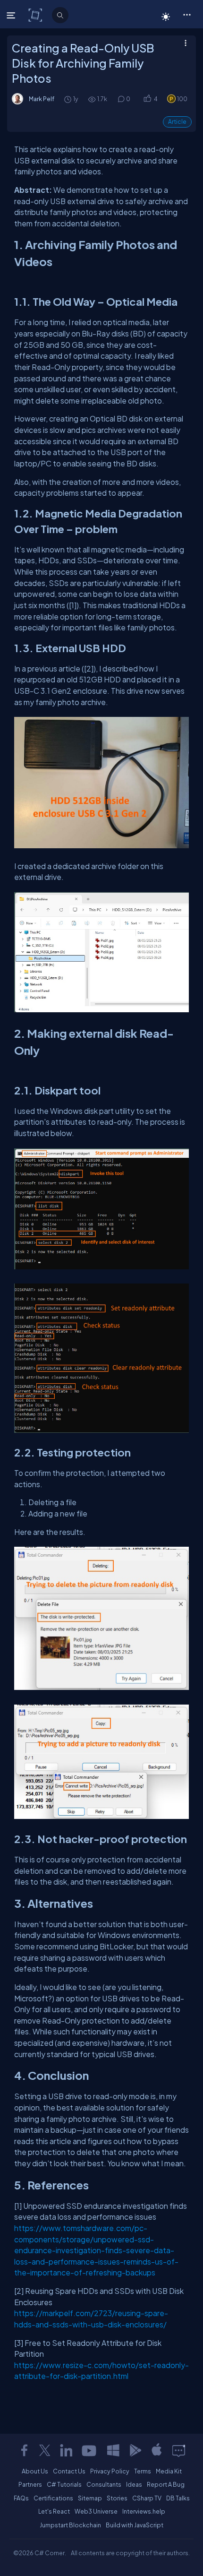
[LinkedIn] (66, 2450)
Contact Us (69, 2471)
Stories (117, 2498)
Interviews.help (144, 2511)
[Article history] (68, 99)
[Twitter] (45, 2450)
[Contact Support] (179, 2450)
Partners (30, 2484)
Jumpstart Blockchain (70, 2525)
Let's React (54, 2511)
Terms (143, 2471)
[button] (187, 14)
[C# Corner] (36, 15)
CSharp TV (147, 2498)
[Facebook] (24, 2450)
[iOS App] (157, 2450)
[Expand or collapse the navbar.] (12, 15)
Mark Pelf (42, 99)
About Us (35, 2471)
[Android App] (135, 2450)
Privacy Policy (110, 2471)
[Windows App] (113, 2450)
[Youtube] (90, 2450)
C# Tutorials (64, 2484)
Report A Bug (166, 2484)
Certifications (53, 2498)
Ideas (134, 2484)
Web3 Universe (96, 2511)
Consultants (104, 2484)
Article (177, 122)
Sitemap (90, 2498)
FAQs (21, 2498)
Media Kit (169, 2471)
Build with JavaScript (135, 2525)
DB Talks (178, 2498)
